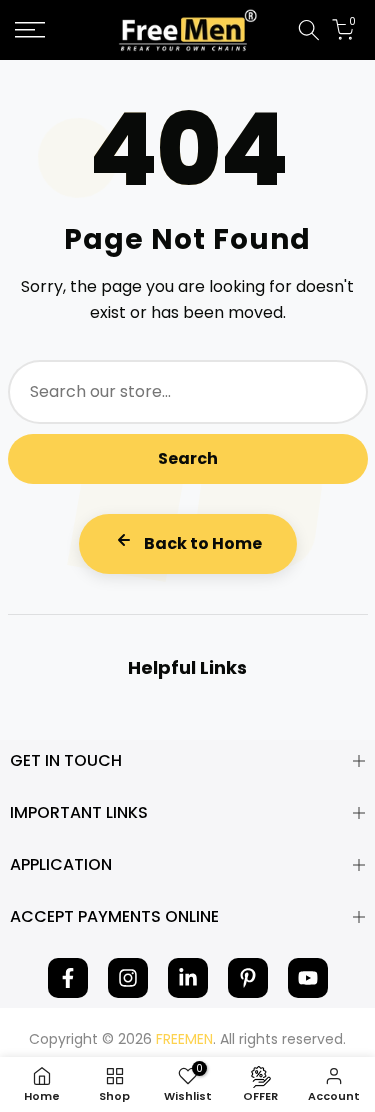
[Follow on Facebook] (68, 978)
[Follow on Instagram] (128, 978)
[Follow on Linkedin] (188, 978)
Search (188, 458)
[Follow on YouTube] (308, 978)
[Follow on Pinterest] (248, 978)
